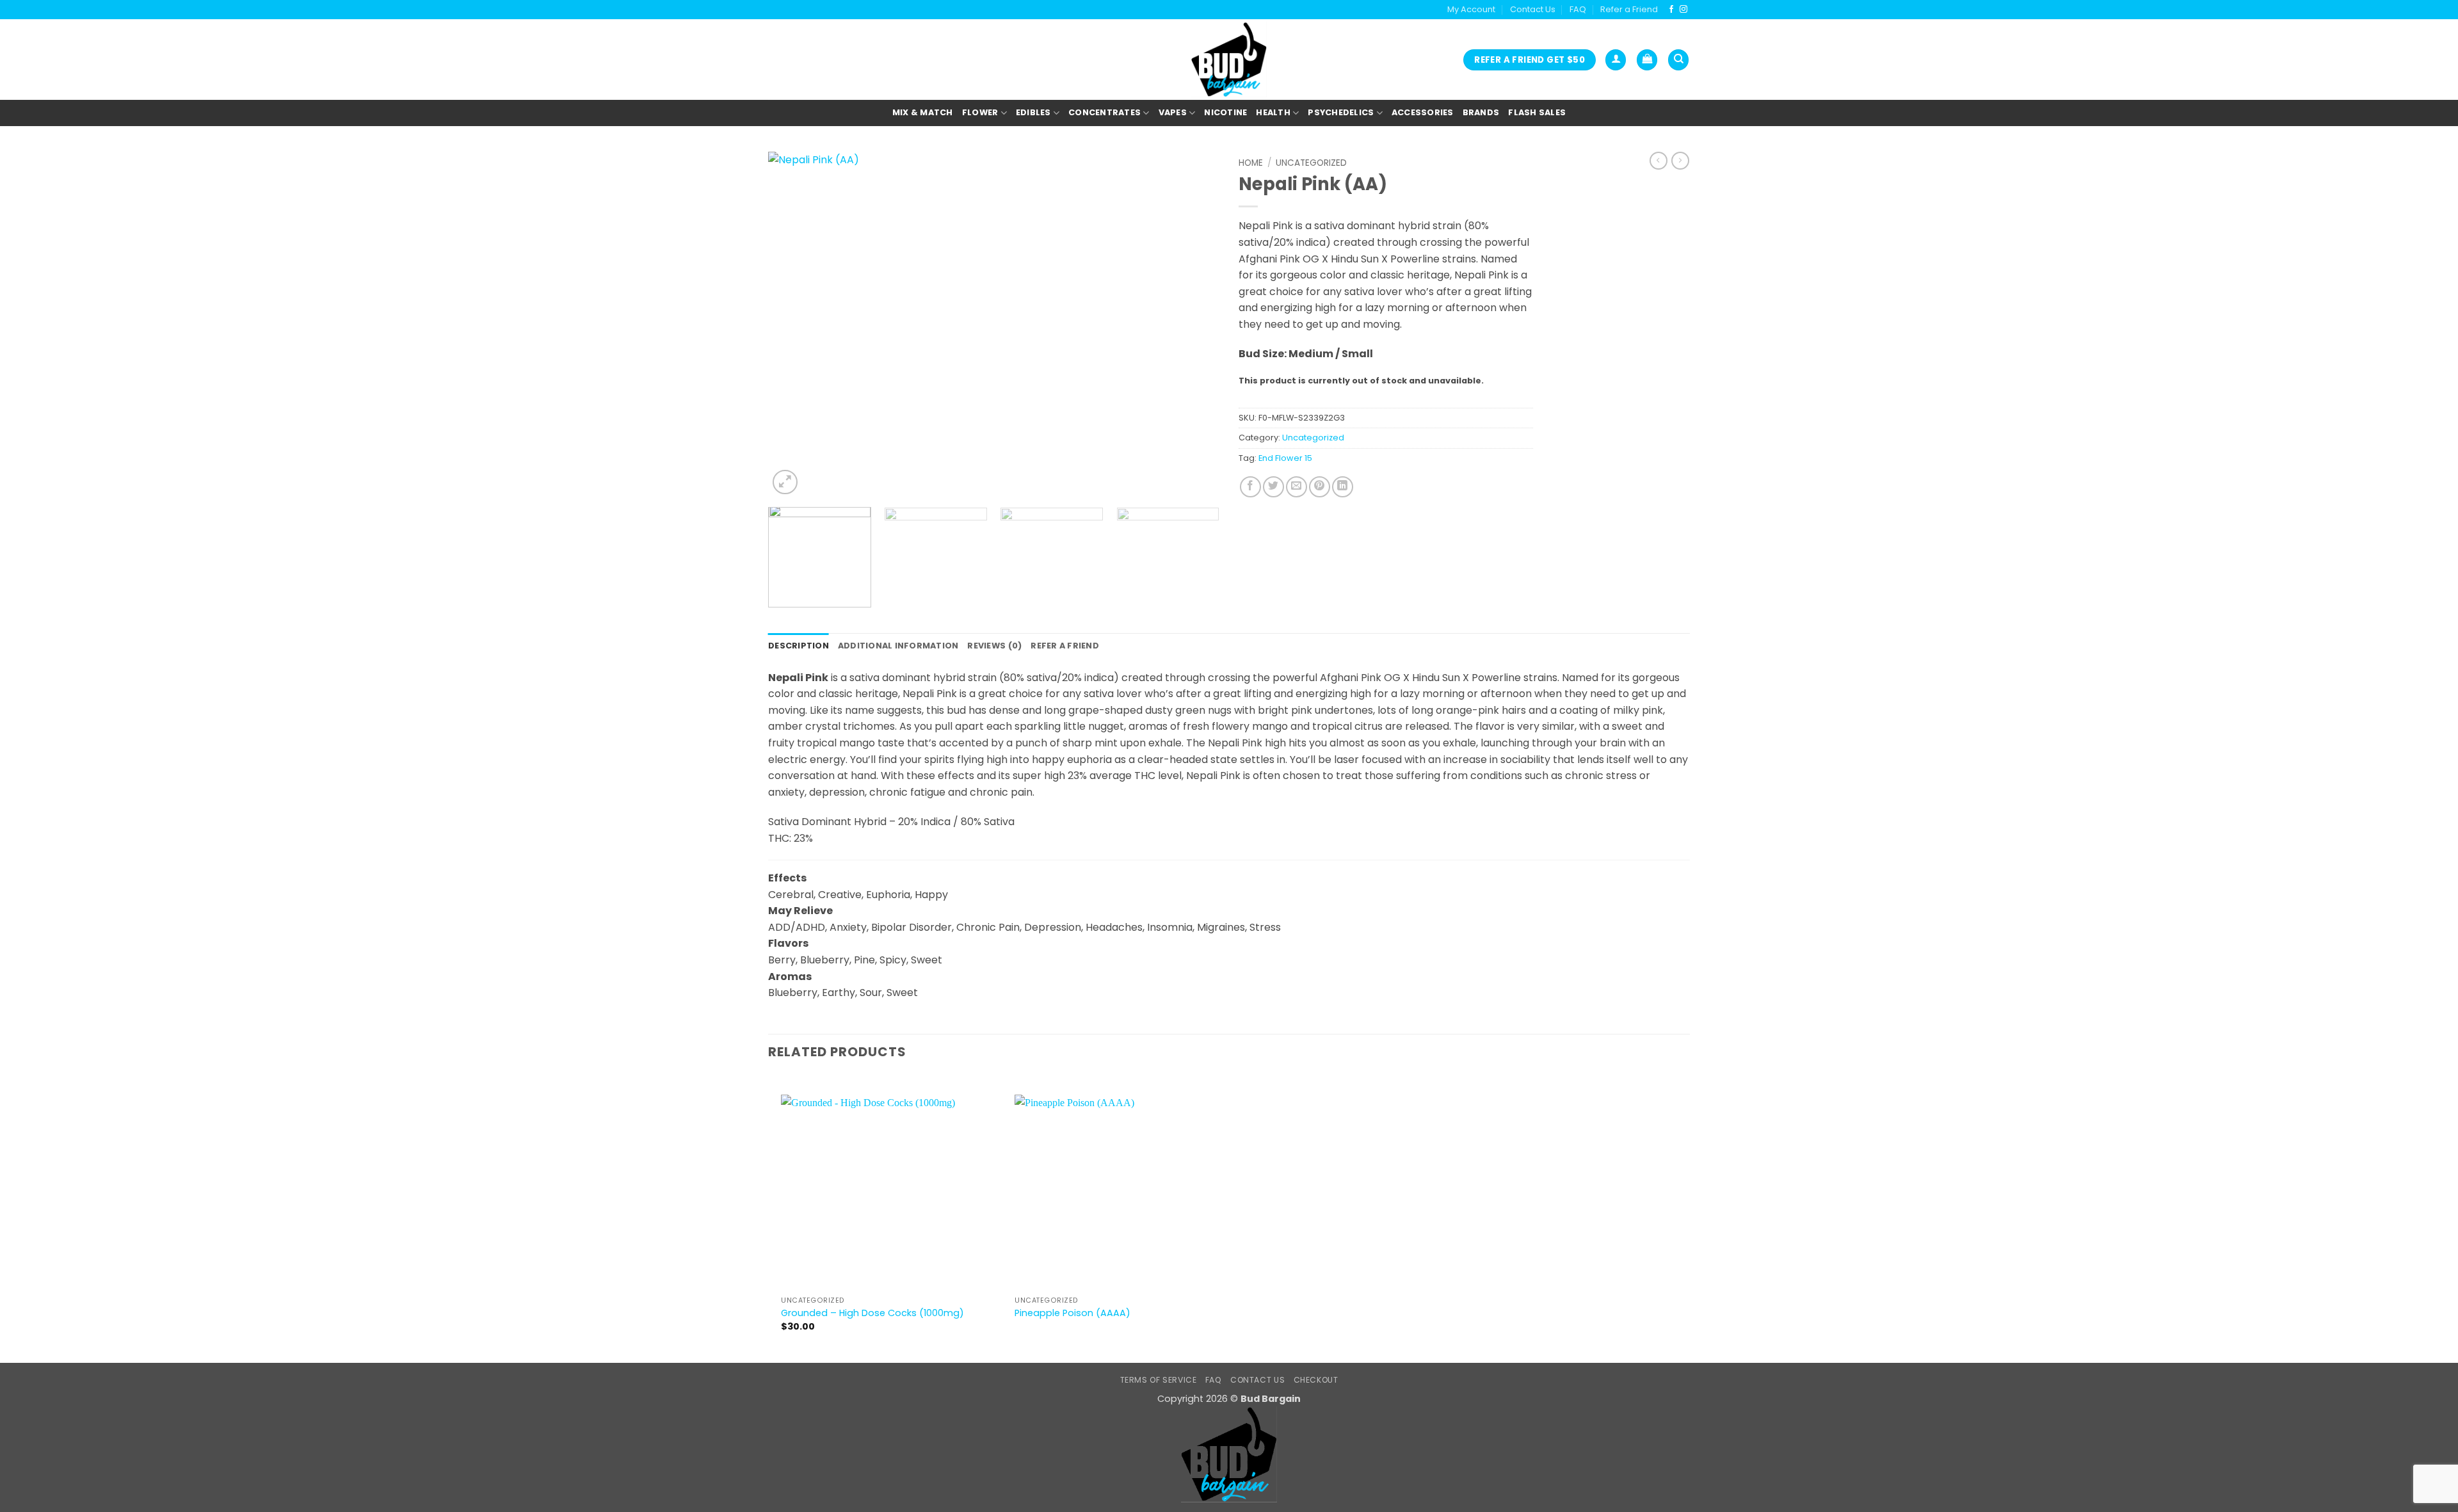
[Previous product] (1680, 161)
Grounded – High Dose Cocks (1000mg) (872, 1313)
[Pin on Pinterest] (1320, 487)
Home (1251, 163)
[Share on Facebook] (1250, 487)
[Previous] (793, 325)
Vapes (1173, 112)
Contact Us (1533, 9)
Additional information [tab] (898, 646)
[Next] (1194, 325)
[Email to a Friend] (1297, 487)
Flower (980, 112)
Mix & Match (923, 112)
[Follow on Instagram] (1683, 10)
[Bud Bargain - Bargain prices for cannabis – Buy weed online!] (1229, 60)
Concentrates (1104, 112)
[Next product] (1659, 161)
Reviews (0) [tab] (994, 646)
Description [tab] (799, 646)
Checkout (1316, 1380)
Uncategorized (1311, 163)
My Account (1471, 9)
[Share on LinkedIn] (1343, 487)
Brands (1481, 112)
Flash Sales (1537, 112)
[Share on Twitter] (1273, 487)
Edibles (1033, 112)
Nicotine (1225, 112)
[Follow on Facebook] (1671, 10)
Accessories (1423, 112)
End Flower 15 (1285, 458)
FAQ (1578, 9)
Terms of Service (1159, 1380)
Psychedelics (1341, 112)
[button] (1616, 60)
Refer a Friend (1629, 9)
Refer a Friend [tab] (1065, 646)
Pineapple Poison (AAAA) (1072, 1313)
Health (1273, 112)
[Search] (1678, 60)
